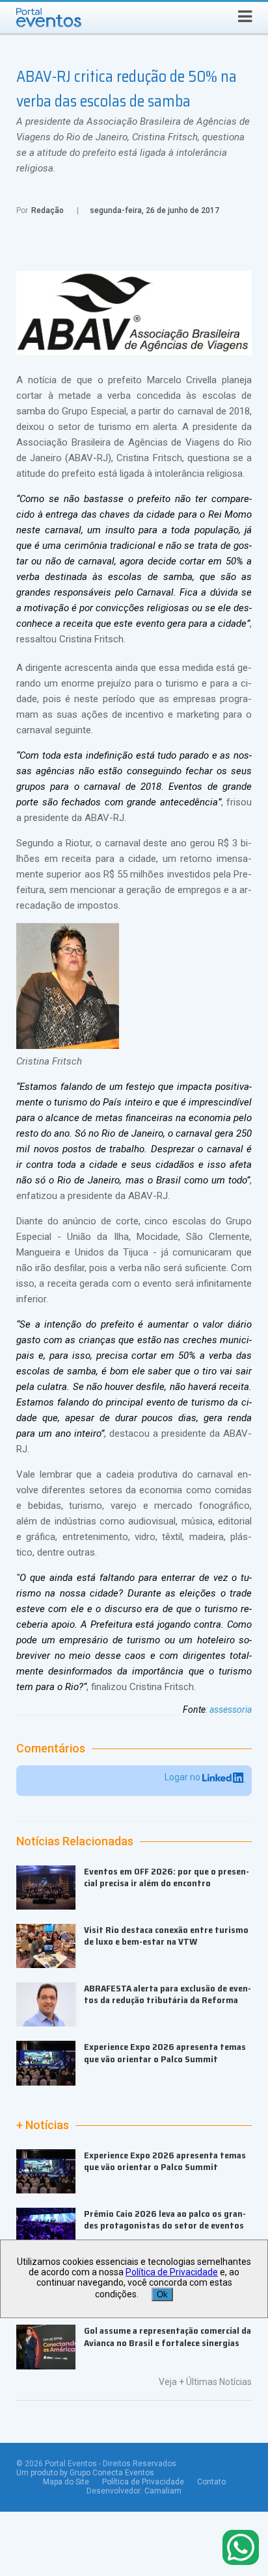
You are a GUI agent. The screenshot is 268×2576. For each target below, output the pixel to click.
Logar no (183, 1777)
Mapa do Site (66, 2482)
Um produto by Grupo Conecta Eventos (85, 2473)
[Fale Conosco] (241, 2548)
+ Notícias (43, 2125)
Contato (211, 2482)
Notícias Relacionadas (75, 1841)
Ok (162, 2294)
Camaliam (163, 2491)
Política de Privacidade (143, 2482)
